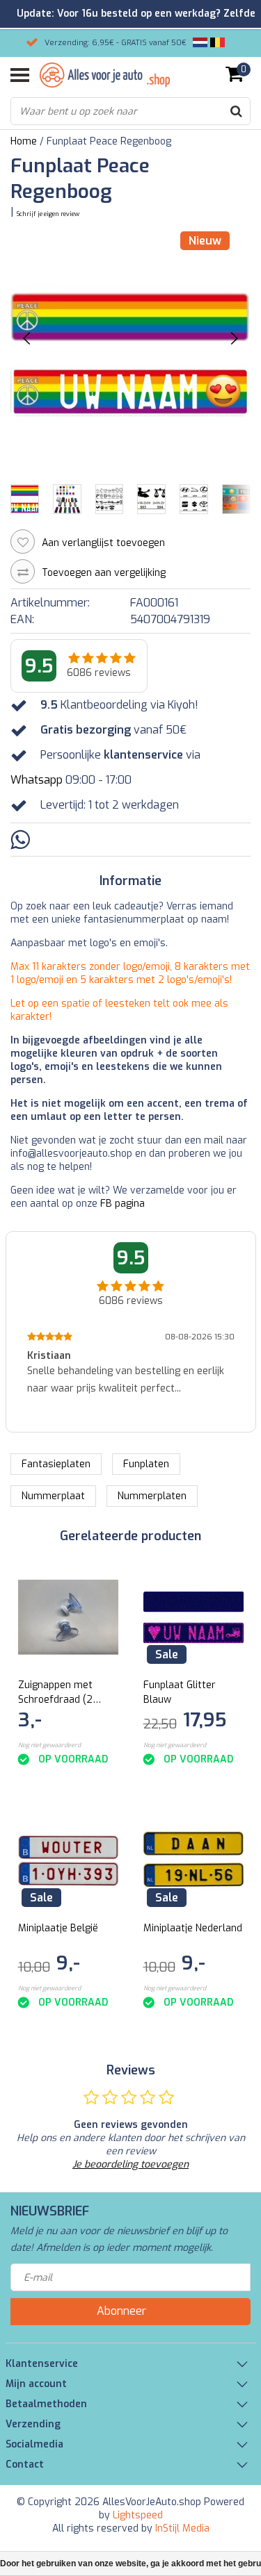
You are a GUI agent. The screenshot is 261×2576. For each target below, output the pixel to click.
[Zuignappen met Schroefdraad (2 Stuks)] (68, 1617)
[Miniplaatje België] (68, 1860)
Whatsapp (37, 780)
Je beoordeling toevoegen (130, 2164)
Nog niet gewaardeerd (49, 1745)
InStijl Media (182, 2528)
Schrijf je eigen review (48, 214)
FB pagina (122, 1204)
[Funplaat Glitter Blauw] (193, 1617)
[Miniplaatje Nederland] (193, 1860)
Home (24, 141)
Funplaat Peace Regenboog (109, 141)
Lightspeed (138, 2515)
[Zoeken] (236, 111)
